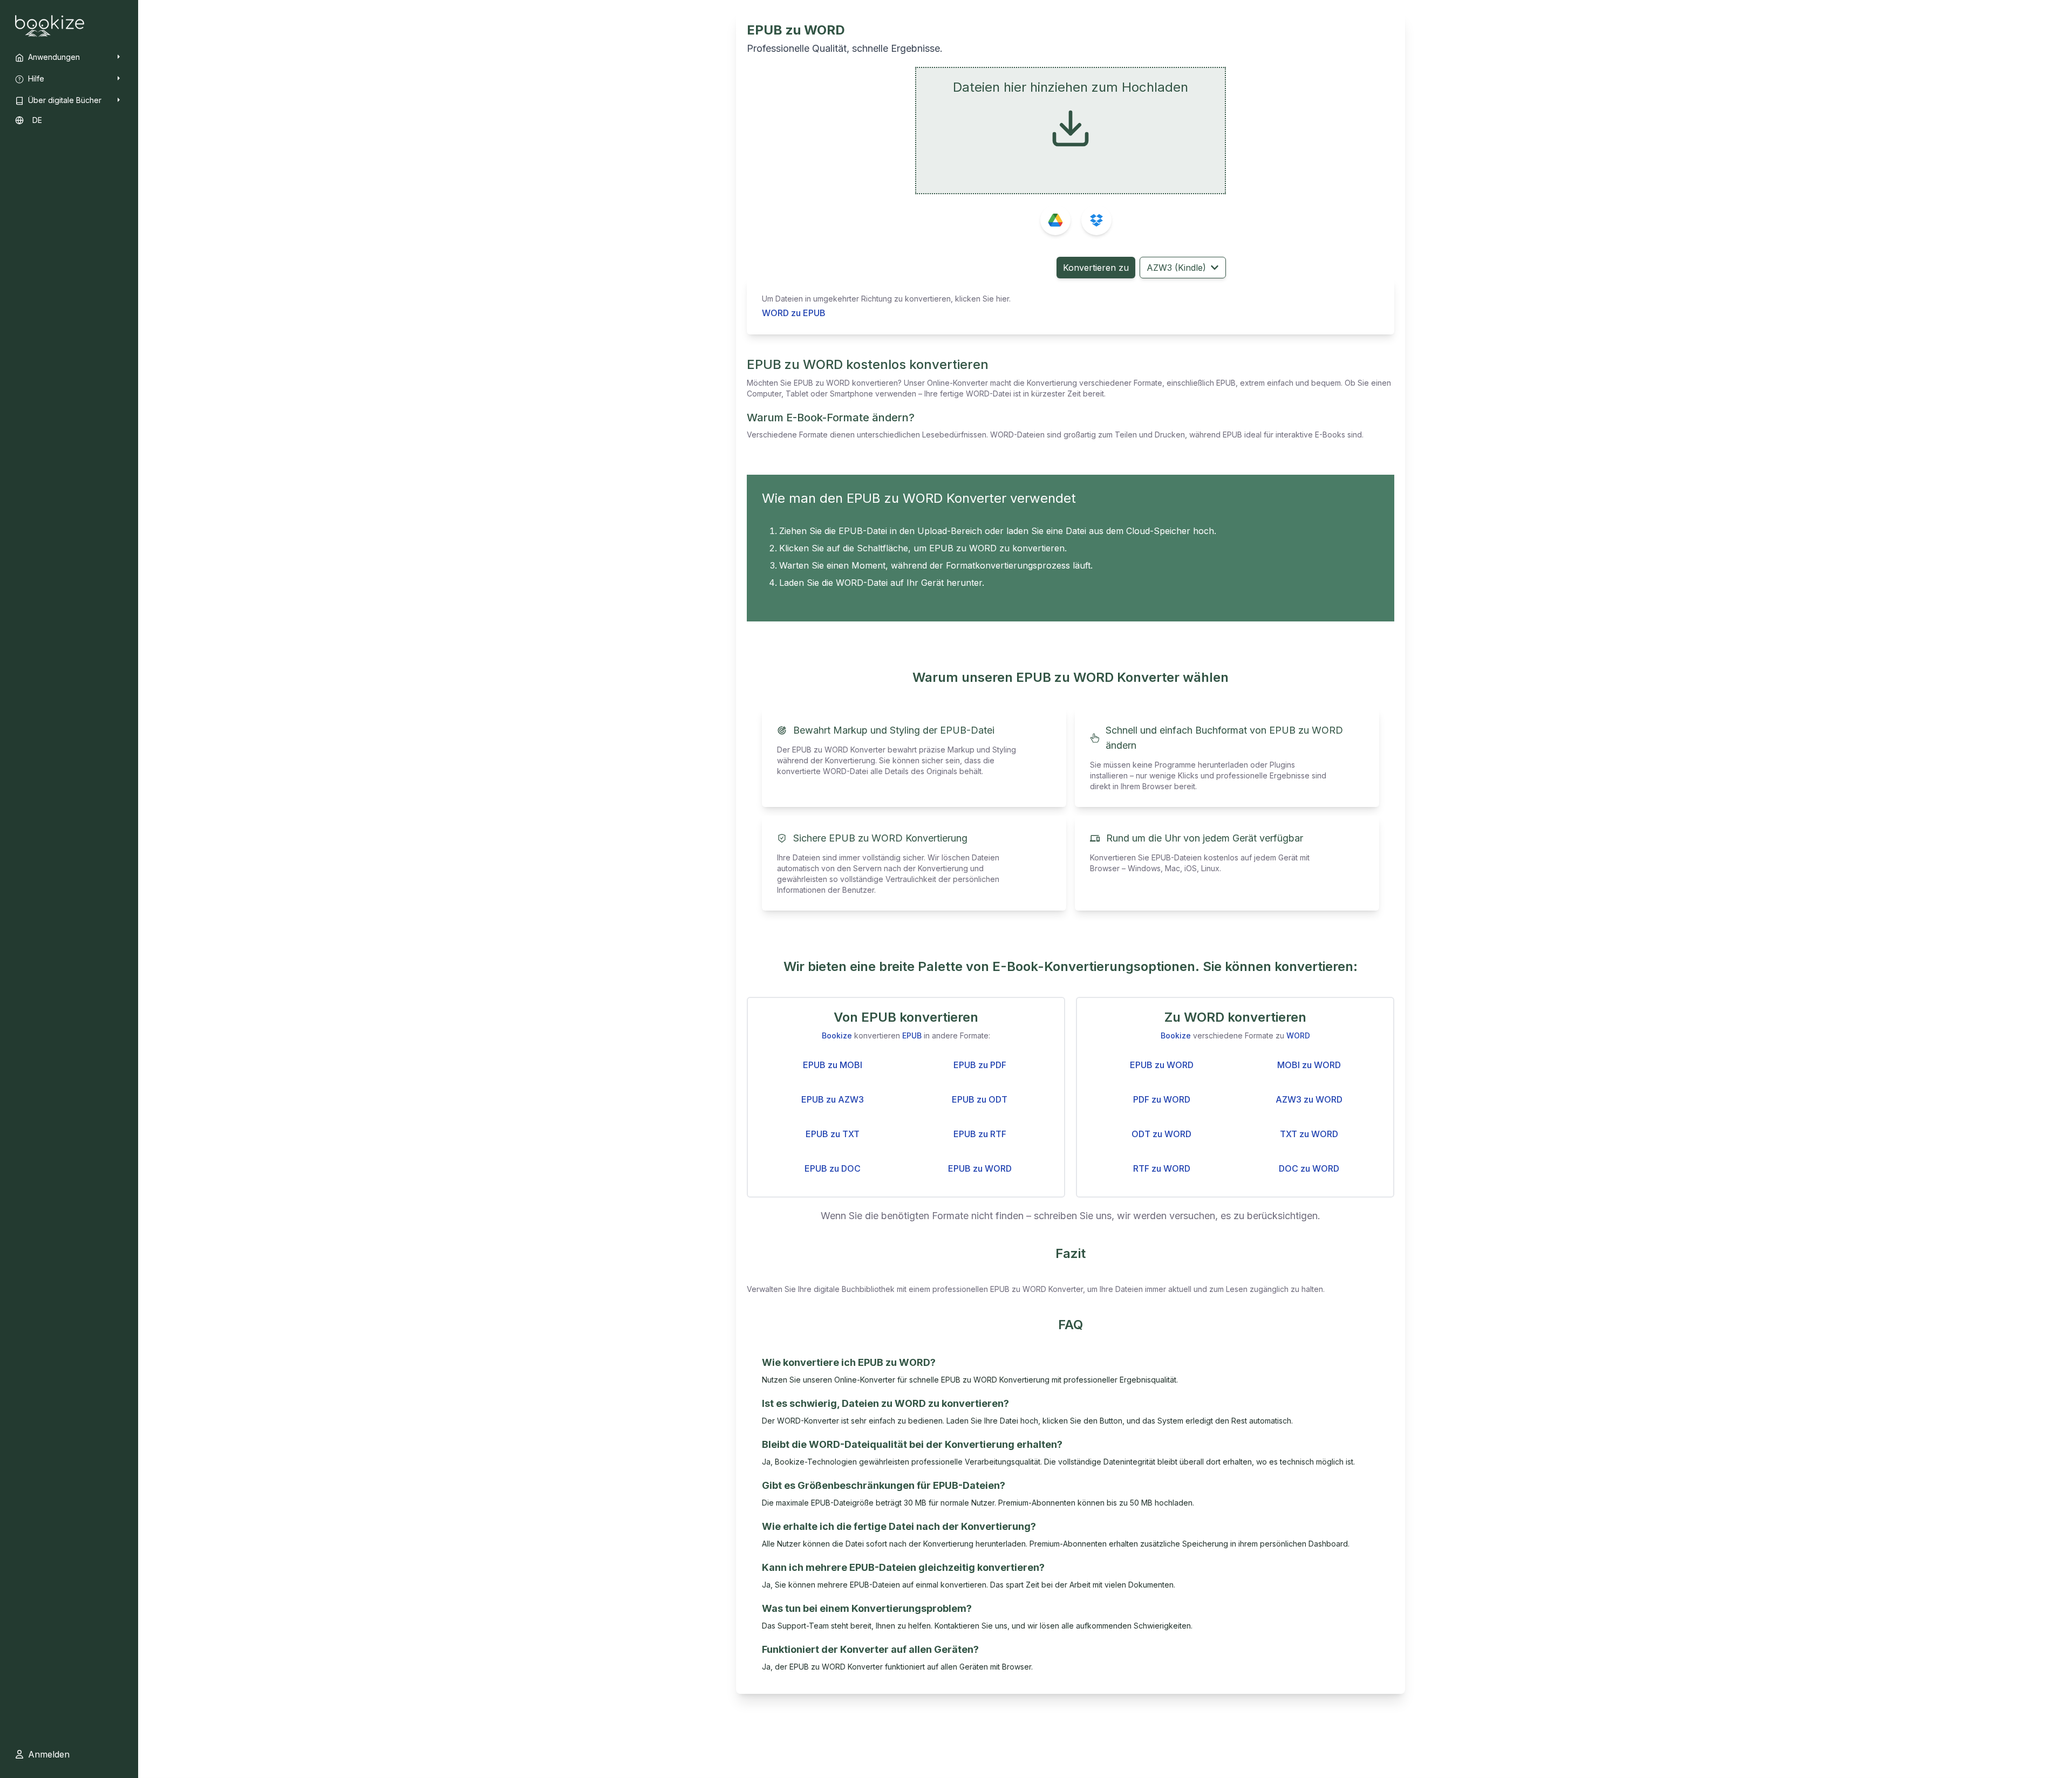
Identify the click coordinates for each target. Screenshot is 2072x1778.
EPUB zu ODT (980, 1099)
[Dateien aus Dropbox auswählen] (1096, 220)
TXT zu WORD (1309, 1134)
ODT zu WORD (1161, 1134)
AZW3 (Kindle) (1176, 268)
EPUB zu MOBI (833, 1065)
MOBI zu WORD (1309, 1065)
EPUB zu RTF (980, 1134)
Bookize (837, 1035)
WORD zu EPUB (794, 313)
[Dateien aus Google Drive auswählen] (1055, 220)
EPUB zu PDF (980, 1065)
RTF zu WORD (1162, 1168)
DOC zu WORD (1309, 1168)
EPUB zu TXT (833, 1134)
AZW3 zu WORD (1309, 1099)
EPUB (912, 1035)
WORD (1298, 1035)
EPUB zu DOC (833, 1168)
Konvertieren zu (1096, 268)
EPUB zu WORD (980, 1168)
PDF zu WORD (1162, 1099)
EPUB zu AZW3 (833, 1099)
